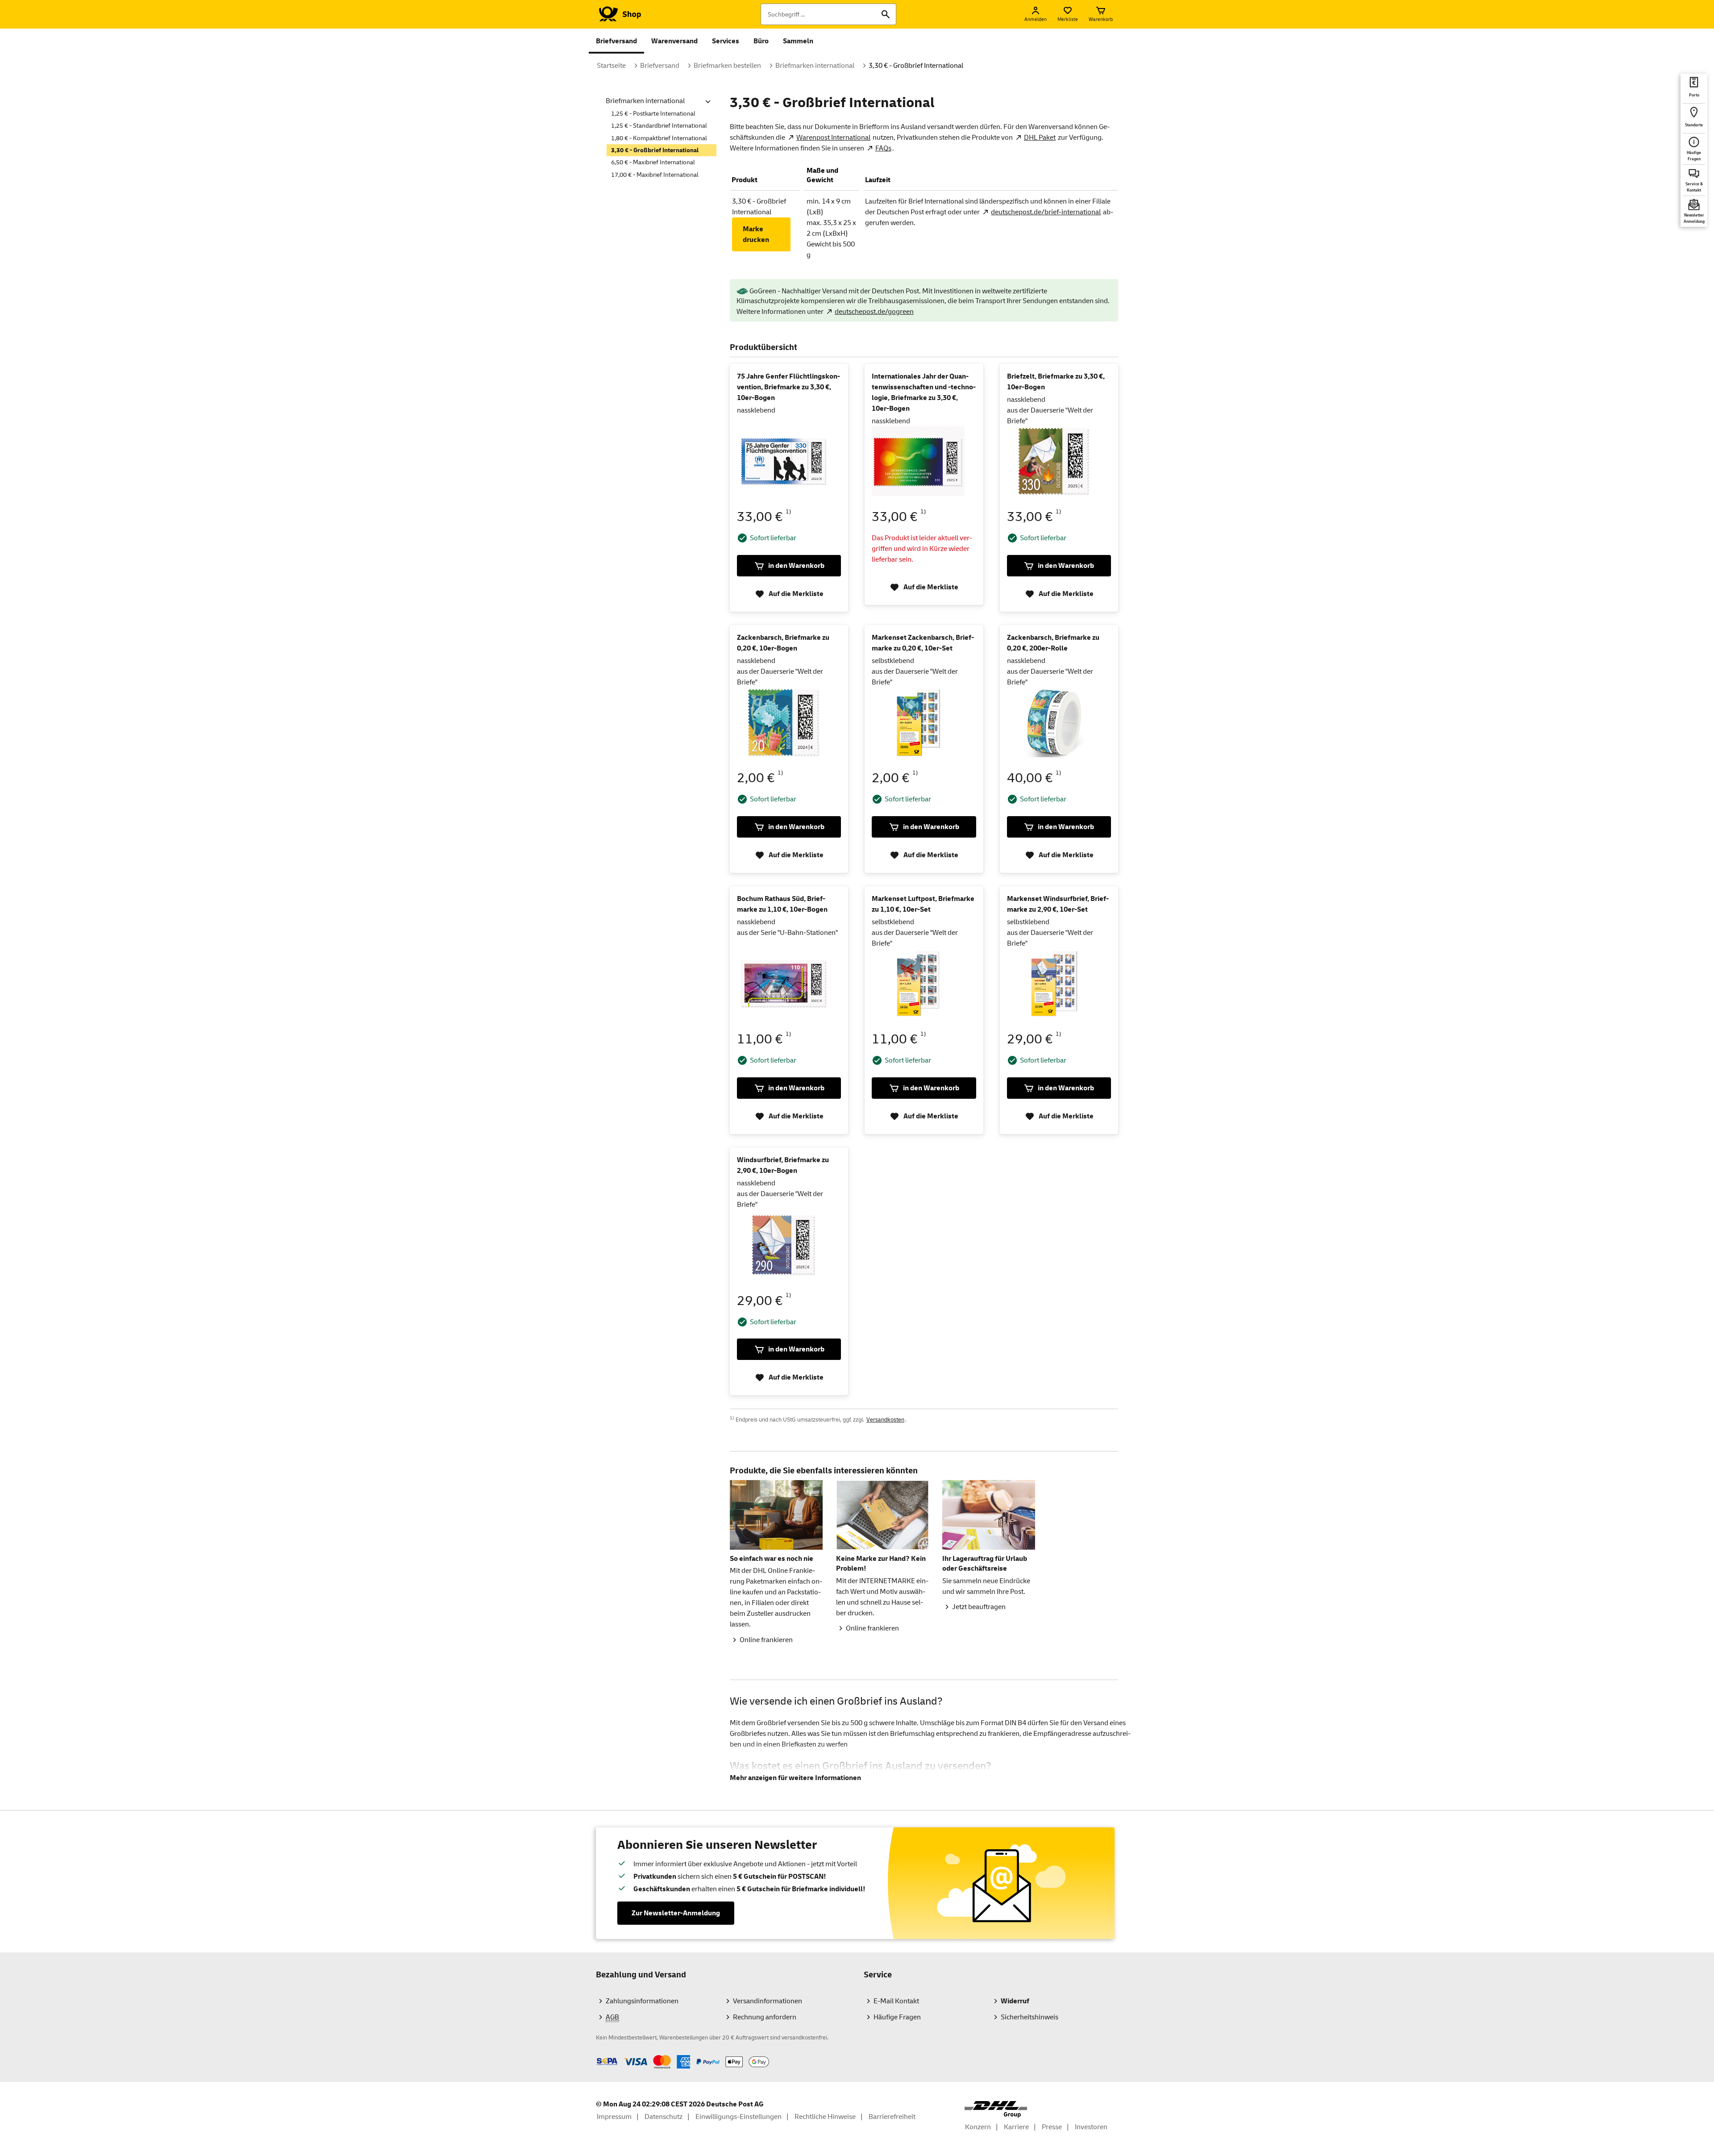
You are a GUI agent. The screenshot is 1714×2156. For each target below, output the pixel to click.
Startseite (611, 66)
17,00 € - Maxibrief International (655, 175)
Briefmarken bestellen (727, 66)
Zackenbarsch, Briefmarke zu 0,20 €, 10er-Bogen (783, 643)
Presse (1052, 2127)
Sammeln (798, 41)
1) (788, 512)
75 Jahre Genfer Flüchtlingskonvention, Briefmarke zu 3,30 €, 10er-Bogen (788, 387)
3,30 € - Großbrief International (916, 66)
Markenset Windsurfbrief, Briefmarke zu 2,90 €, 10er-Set (1058, 904)
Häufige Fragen (897, 2017)
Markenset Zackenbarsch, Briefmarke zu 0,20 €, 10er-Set (923, 643)
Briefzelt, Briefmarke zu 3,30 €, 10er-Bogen (1056, 382)
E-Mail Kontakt (896, 2001)
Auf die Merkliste (796, 594)
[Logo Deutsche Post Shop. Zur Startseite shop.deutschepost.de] (618, 14)
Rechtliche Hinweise (825, 2117)
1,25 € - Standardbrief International (659, 126)
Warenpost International (833, 138)
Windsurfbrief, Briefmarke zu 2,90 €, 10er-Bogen (783, 1165)
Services (726, 41)
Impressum (614, 2117)
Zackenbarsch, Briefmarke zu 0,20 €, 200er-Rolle (1053, 643)
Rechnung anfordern (765, 2017)
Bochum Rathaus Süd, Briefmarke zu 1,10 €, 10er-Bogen (782, 904)
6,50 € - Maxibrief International (653, 162)
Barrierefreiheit (892, 2117)
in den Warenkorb (796, 566)
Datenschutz (664, 2117)
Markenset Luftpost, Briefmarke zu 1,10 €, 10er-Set (923, 904)
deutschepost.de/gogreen (874, 312)
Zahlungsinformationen (642, 2001)
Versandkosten (885, 1420)
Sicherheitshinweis (1030, 2017)
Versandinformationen (768, 2001)
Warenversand (674, 41)
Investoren (1091, 2127)
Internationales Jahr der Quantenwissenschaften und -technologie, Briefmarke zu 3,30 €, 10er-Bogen (924, 392)
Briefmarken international (815, 66)
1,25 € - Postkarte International (653, 114)
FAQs (883, 148)
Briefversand (616, 41)
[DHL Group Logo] (996, 2109)
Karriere (1016, 2127)
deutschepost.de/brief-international (1046, 212)
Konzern (978, 2127)
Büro (761, 41)
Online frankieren (766, 1640)
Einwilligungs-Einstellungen (738, 2117)
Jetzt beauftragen (979, 1607)
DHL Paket (1040, 138)
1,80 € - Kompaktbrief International (659, 138)
